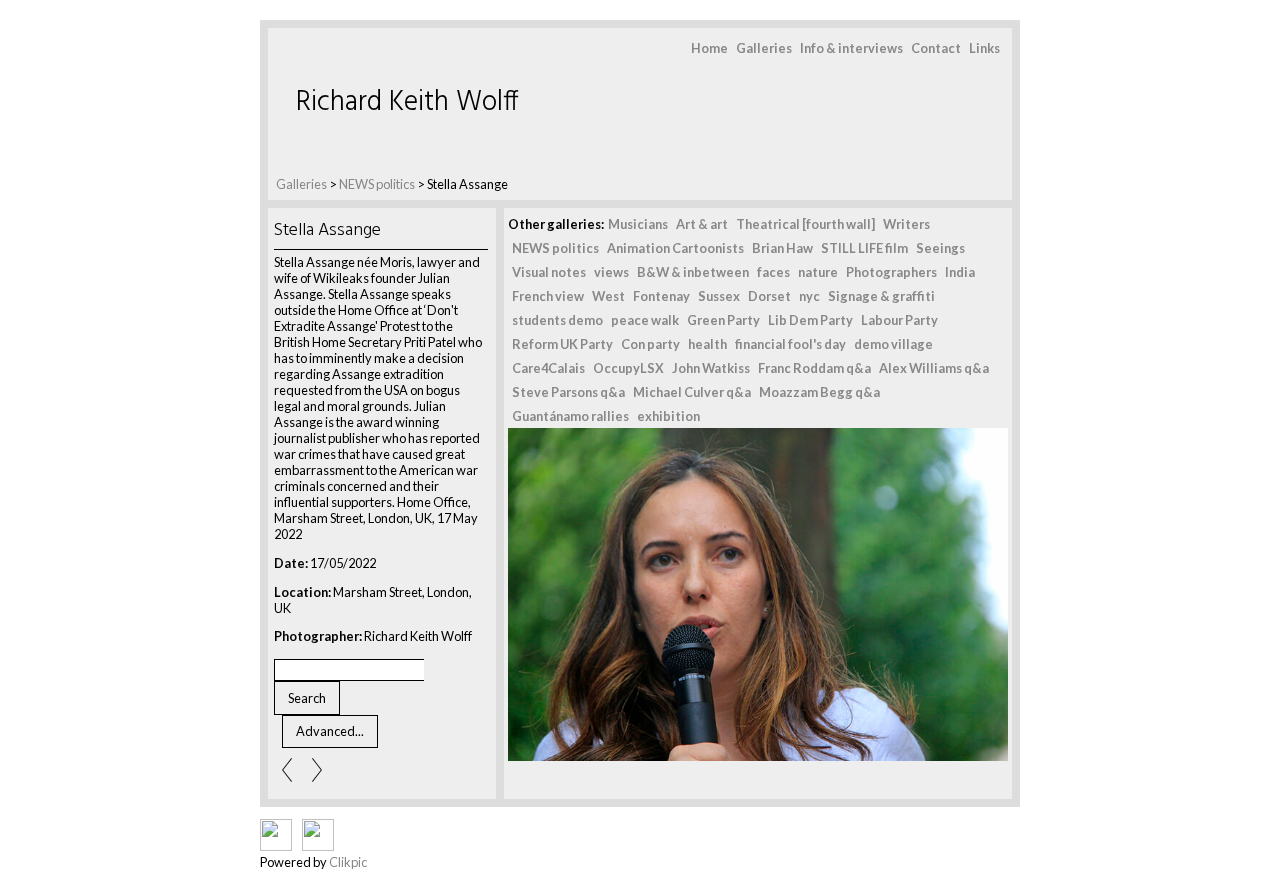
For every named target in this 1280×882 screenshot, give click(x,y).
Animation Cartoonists (675, 248)
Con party (650, 344)
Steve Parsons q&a (568, 392)
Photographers (891, 272)
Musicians (638, 224)
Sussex (719, 296)
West (608, 296)
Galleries (764, 48)
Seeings (940, 248)
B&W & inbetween (693, 272)
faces (773, 272)
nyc (809, 296)
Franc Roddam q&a (814, 368)
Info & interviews (851, 48)
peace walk (645, 320)
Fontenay (661, 296)
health (707, 344)
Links (984, 48)
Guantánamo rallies (570, 416)
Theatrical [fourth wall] (805, 224)
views (611, 272)
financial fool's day (790, 344)
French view (548, 296)
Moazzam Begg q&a (819, 392)
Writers (906, 224)
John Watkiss (711, 368)
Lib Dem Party (810, 320)
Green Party (723, 320)
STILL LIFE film (864, 248)
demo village (893, 344)
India (960, 272)
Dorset (769, 296)
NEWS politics (377, 184)
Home (709, 48)
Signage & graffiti (881, 296)
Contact (936, 48)
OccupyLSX (628, 368)
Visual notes (549, 272)
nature (818, 272)
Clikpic (348, 862)
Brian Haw (782, 248)
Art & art (702, 224)
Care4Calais (548, 368)
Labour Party (899, 320)
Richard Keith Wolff (407, 102)
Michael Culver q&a (692, 392)
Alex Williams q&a (934, 368)
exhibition (668, 416)
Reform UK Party (562, 344)
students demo (557, 320)
